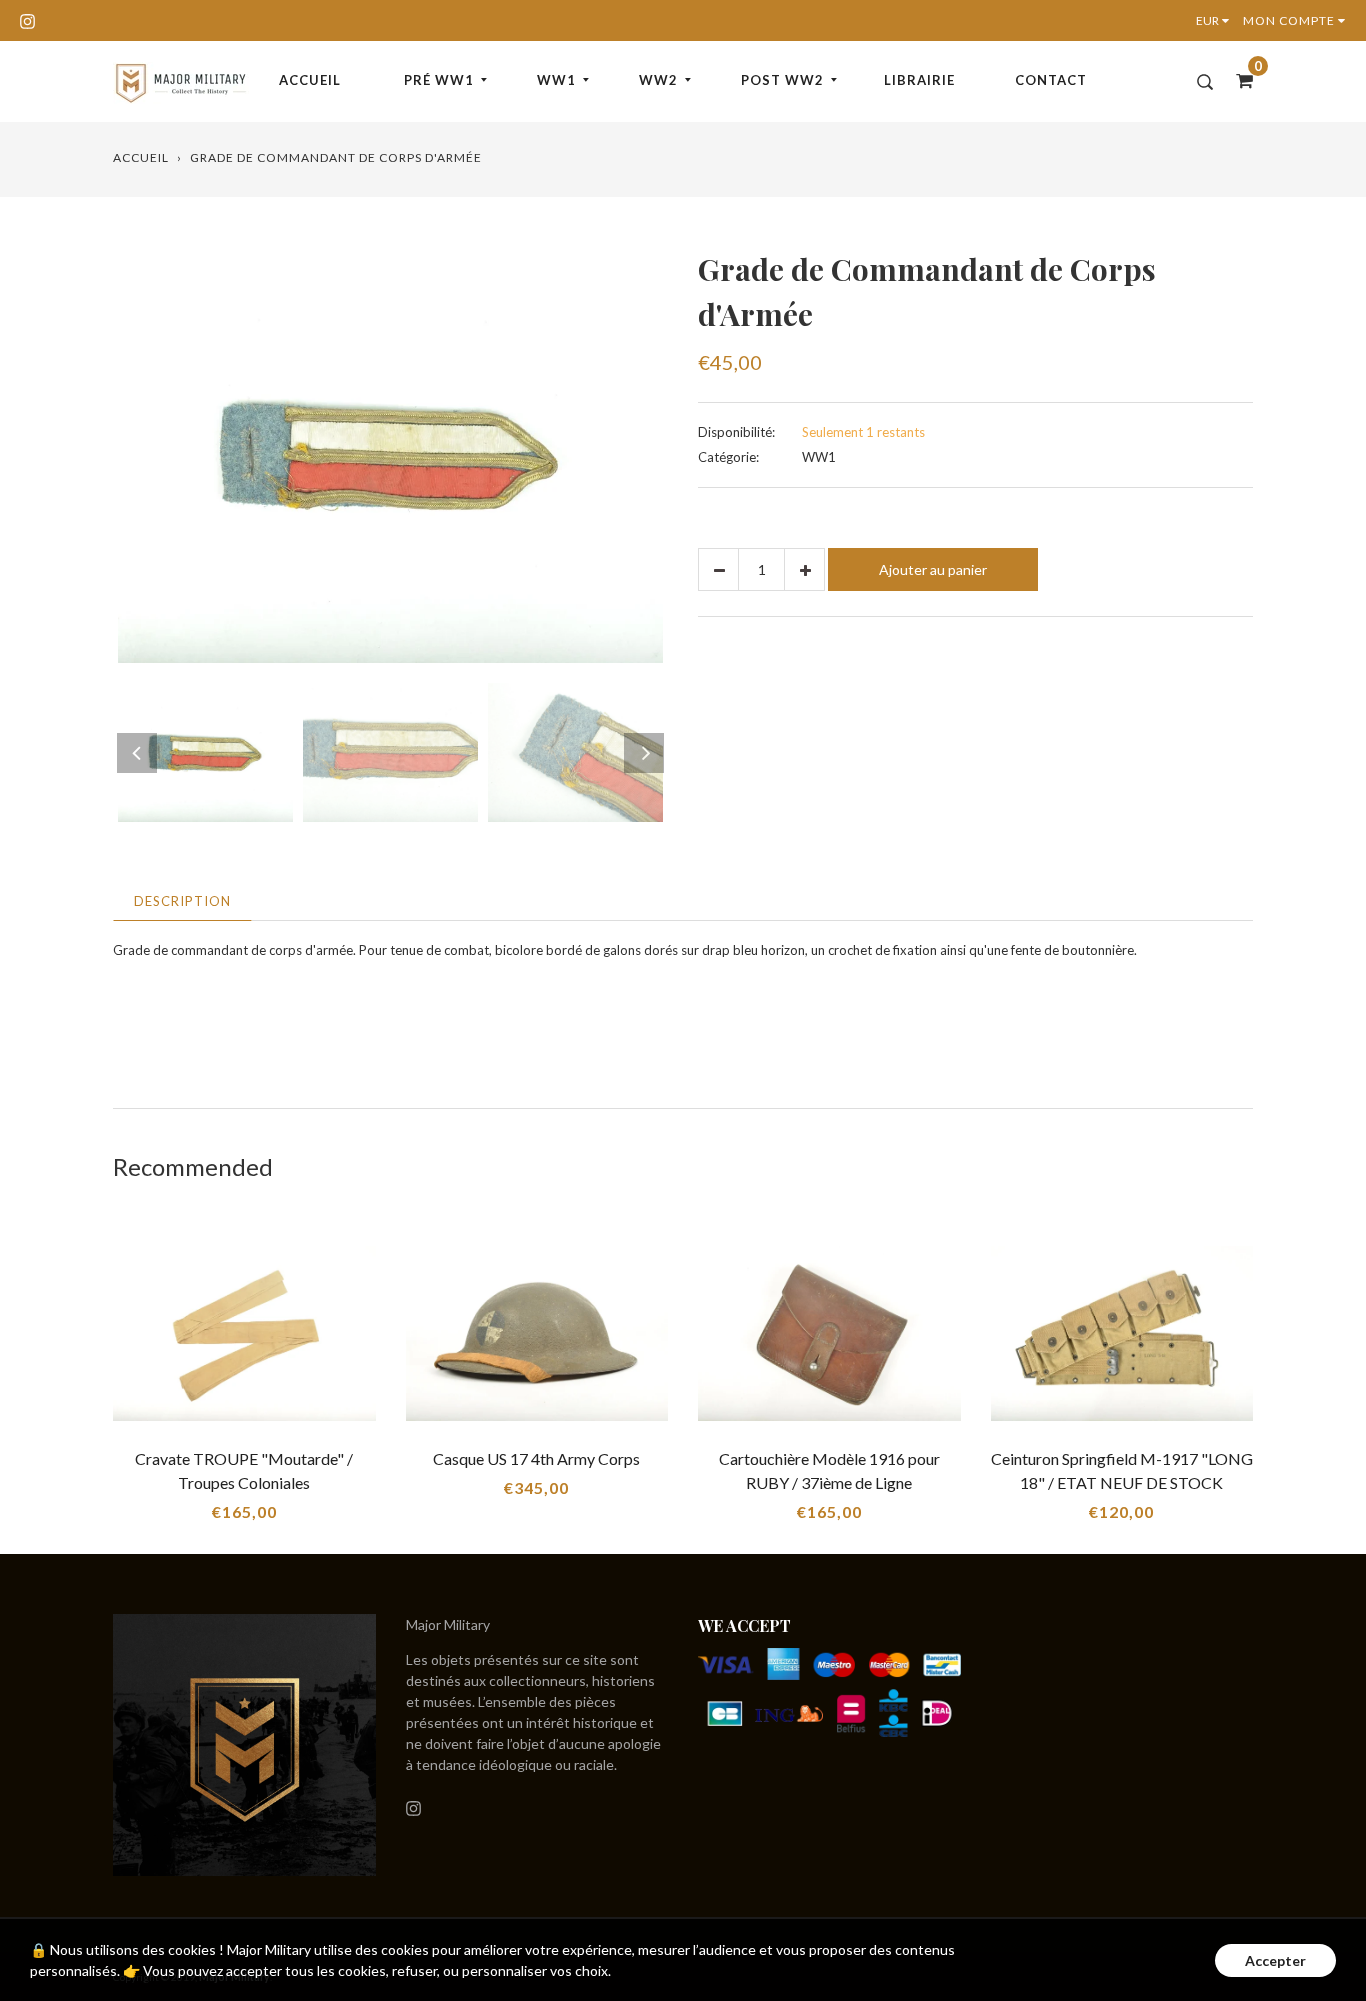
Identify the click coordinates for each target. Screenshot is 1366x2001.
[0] (1238, 80)
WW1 (556, 80)
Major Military (448, 1624)
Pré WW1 (439, 80)
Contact (1051, 80)
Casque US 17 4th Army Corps (536, 1458)
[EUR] (1217, 20)
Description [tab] (182, 901)
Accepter (1275, 1960)
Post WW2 (782, 80)
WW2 (658, 80)
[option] (390, 455)
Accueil (310, 80)
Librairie (919, 80)
